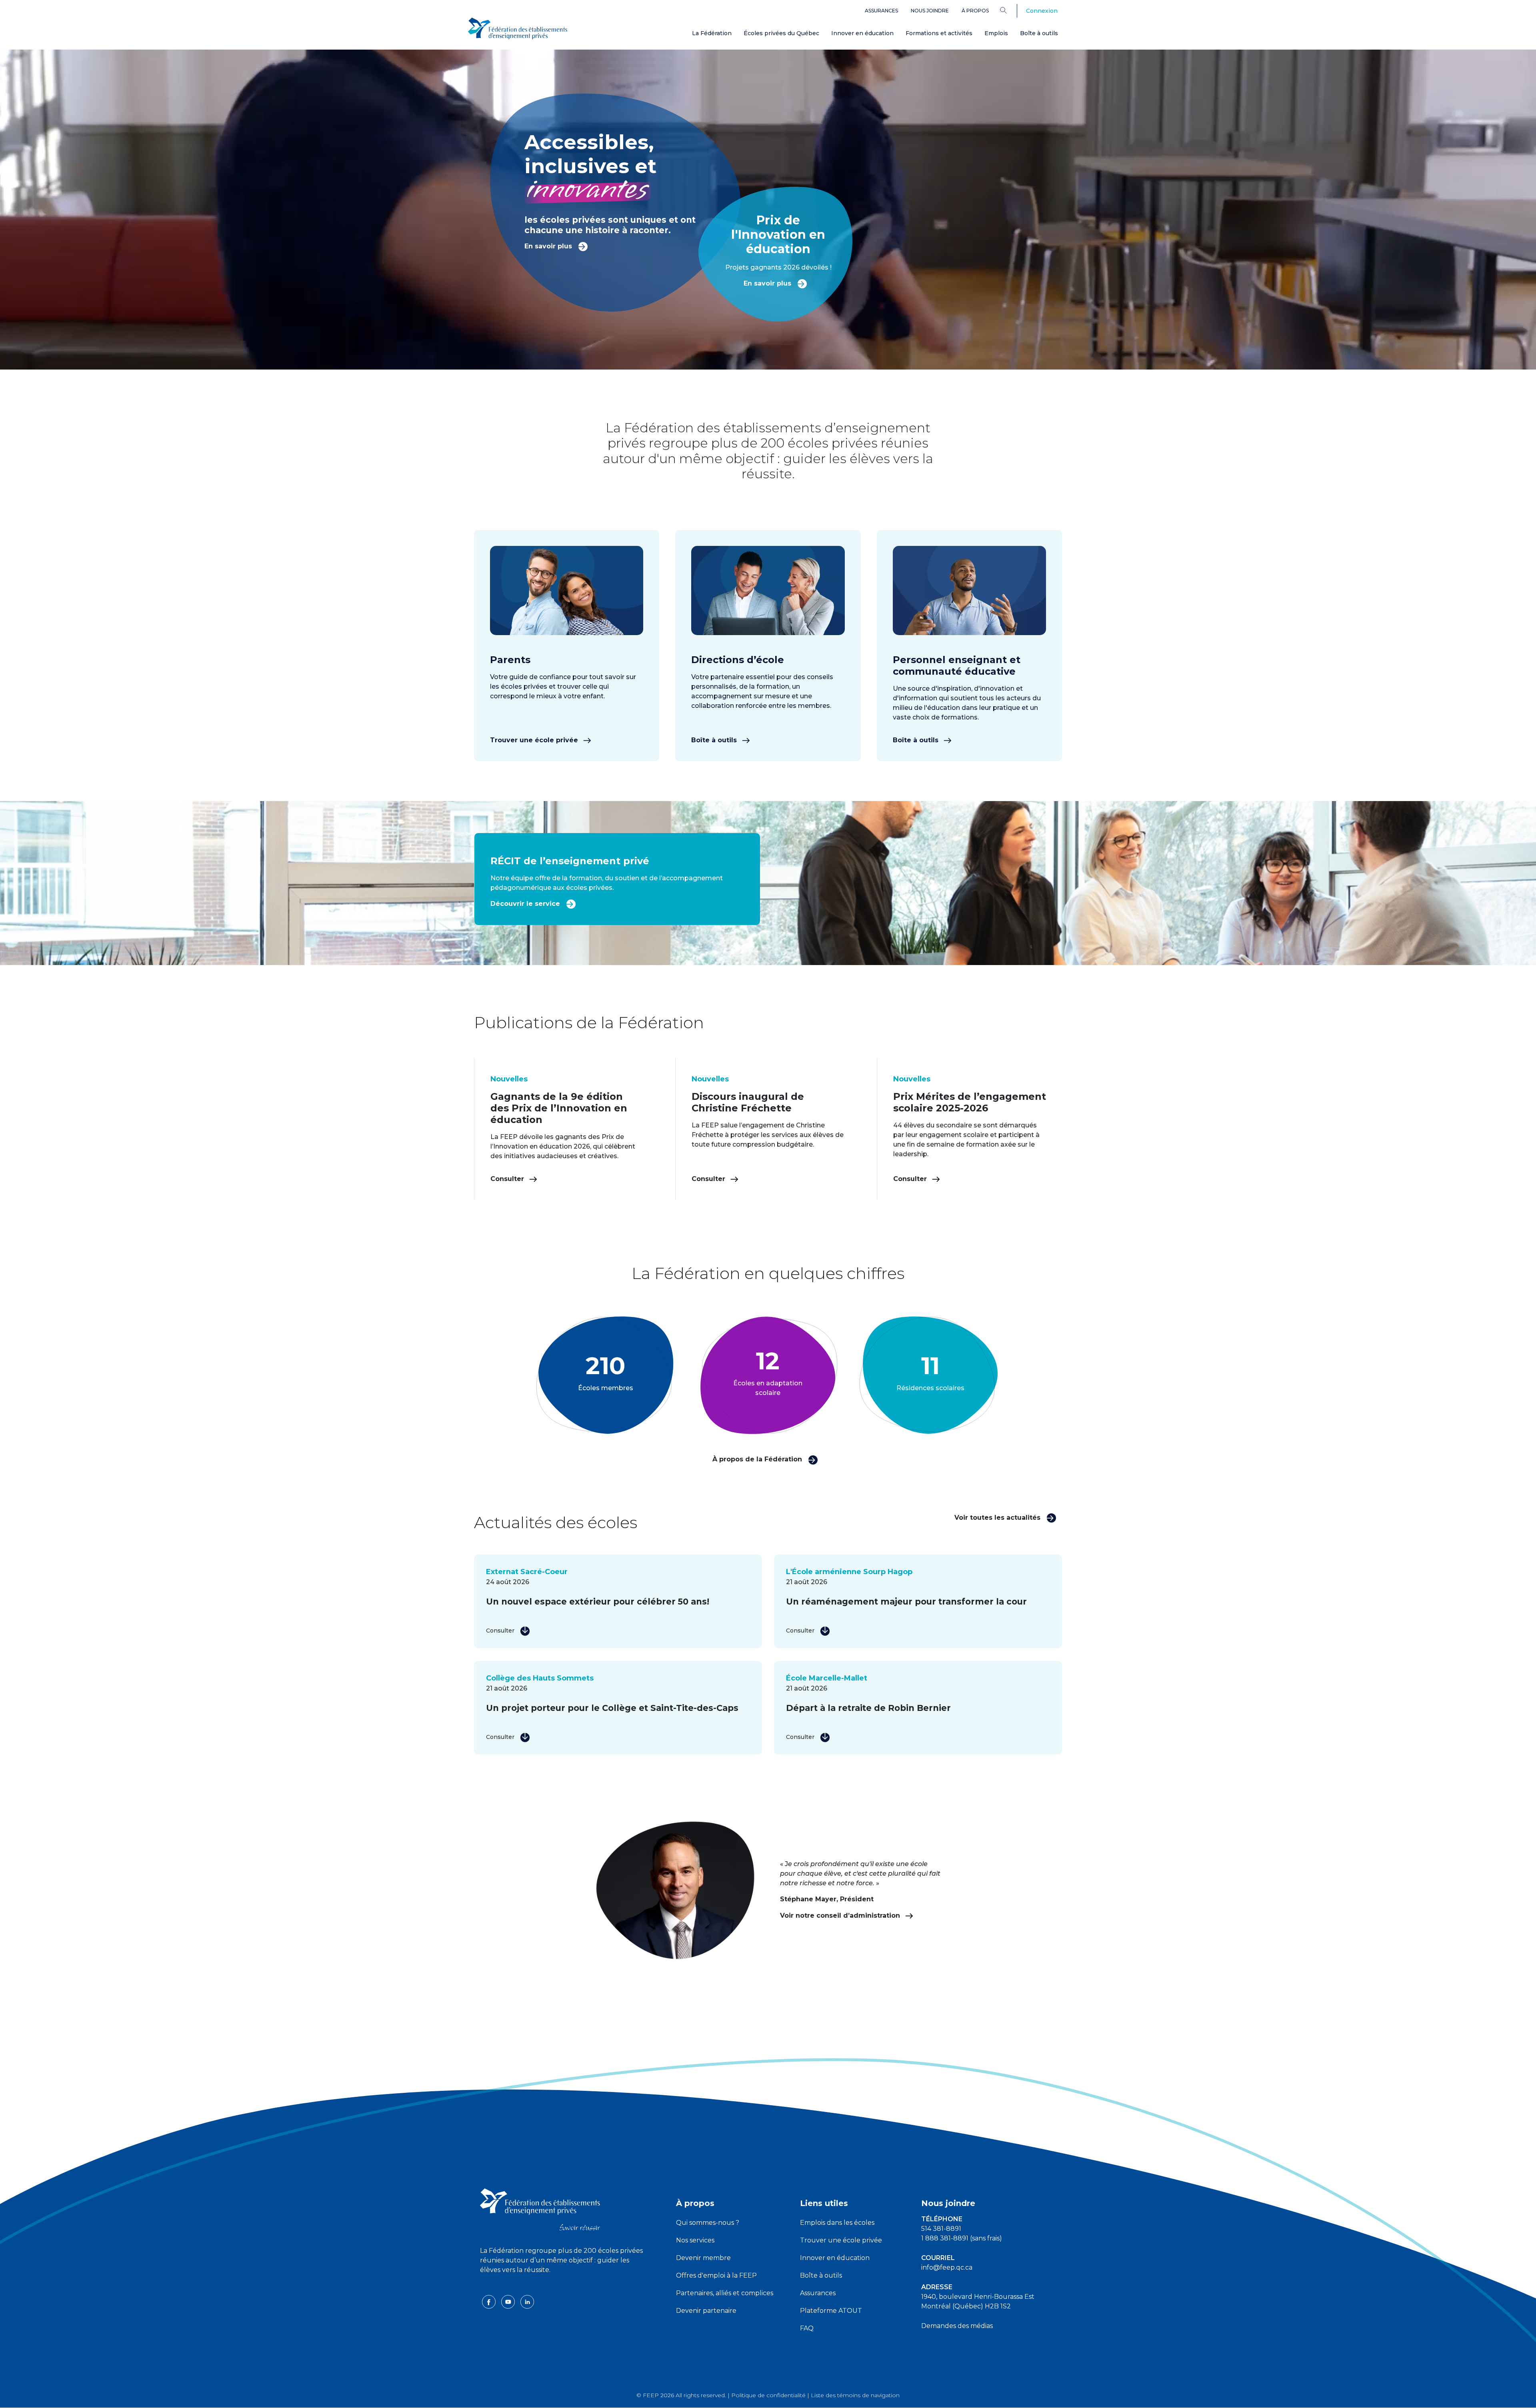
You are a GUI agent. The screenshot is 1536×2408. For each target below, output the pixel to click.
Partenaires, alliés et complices (725, 2293)
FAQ (807, 2328)
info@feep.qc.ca (947, 2267)
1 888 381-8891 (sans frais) (962, 2238)
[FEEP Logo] (518, 29)
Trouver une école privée (535, 740)
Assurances (881, 11)
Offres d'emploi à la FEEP (716, 2275)
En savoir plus (549, 246)
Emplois (996, 33)
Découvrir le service (526, 904)
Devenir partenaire (706, 2311)
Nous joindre (930, 11)
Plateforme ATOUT (831, 2311)
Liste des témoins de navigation (855, 2395)
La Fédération (712, 33)
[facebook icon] (490, 2301)
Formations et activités (939, 33)
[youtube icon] (509, 2301)
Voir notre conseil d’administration (841, 1915)
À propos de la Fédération (758, 1459)
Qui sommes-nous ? (708, 2223)
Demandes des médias (957, 2326)
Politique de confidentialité (768, 2395)
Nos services (695, 2240)
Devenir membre (703, 2258)
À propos (975, 11)
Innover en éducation (862, 33)
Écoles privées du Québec (781, 33)
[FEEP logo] (540, 2209)
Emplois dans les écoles (837, 2223)
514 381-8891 (941, 2229)
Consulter (508, 1179)
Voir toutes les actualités (998, 1518)
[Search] (1009, 10)
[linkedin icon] (527, 2301)
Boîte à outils (1039, 33)
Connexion (1042, 11)
